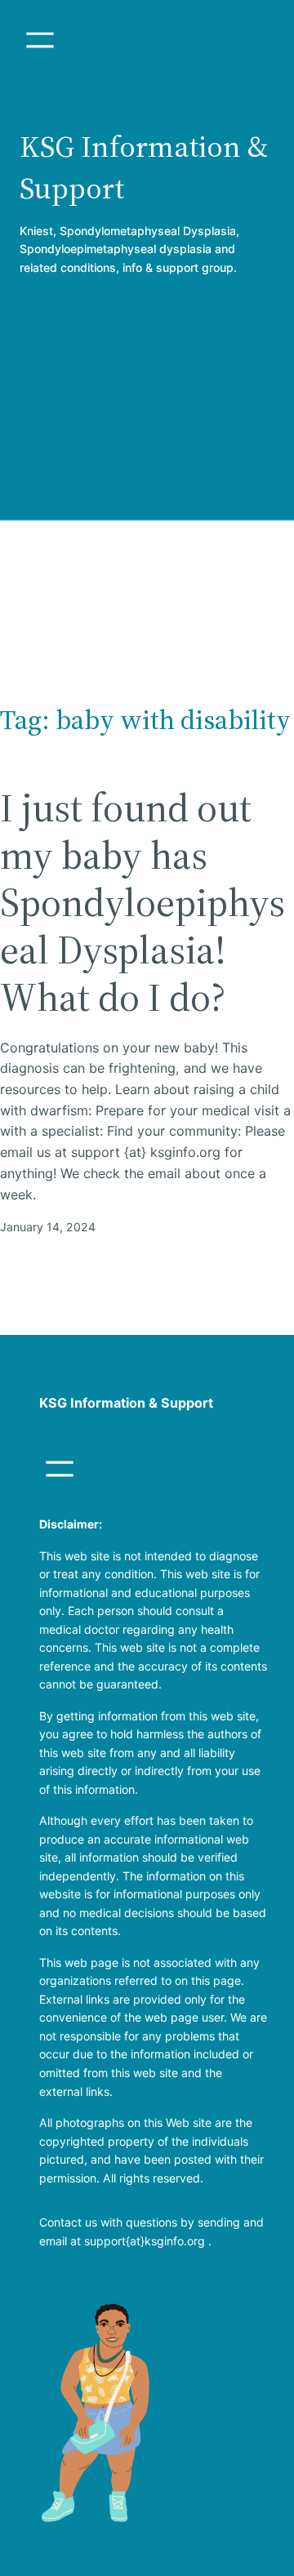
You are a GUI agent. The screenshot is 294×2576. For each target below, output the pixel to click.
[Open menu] (40, 40)
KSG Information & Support (126, 1403)
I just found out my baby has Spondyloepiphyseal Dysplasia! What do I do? (143, 903)
